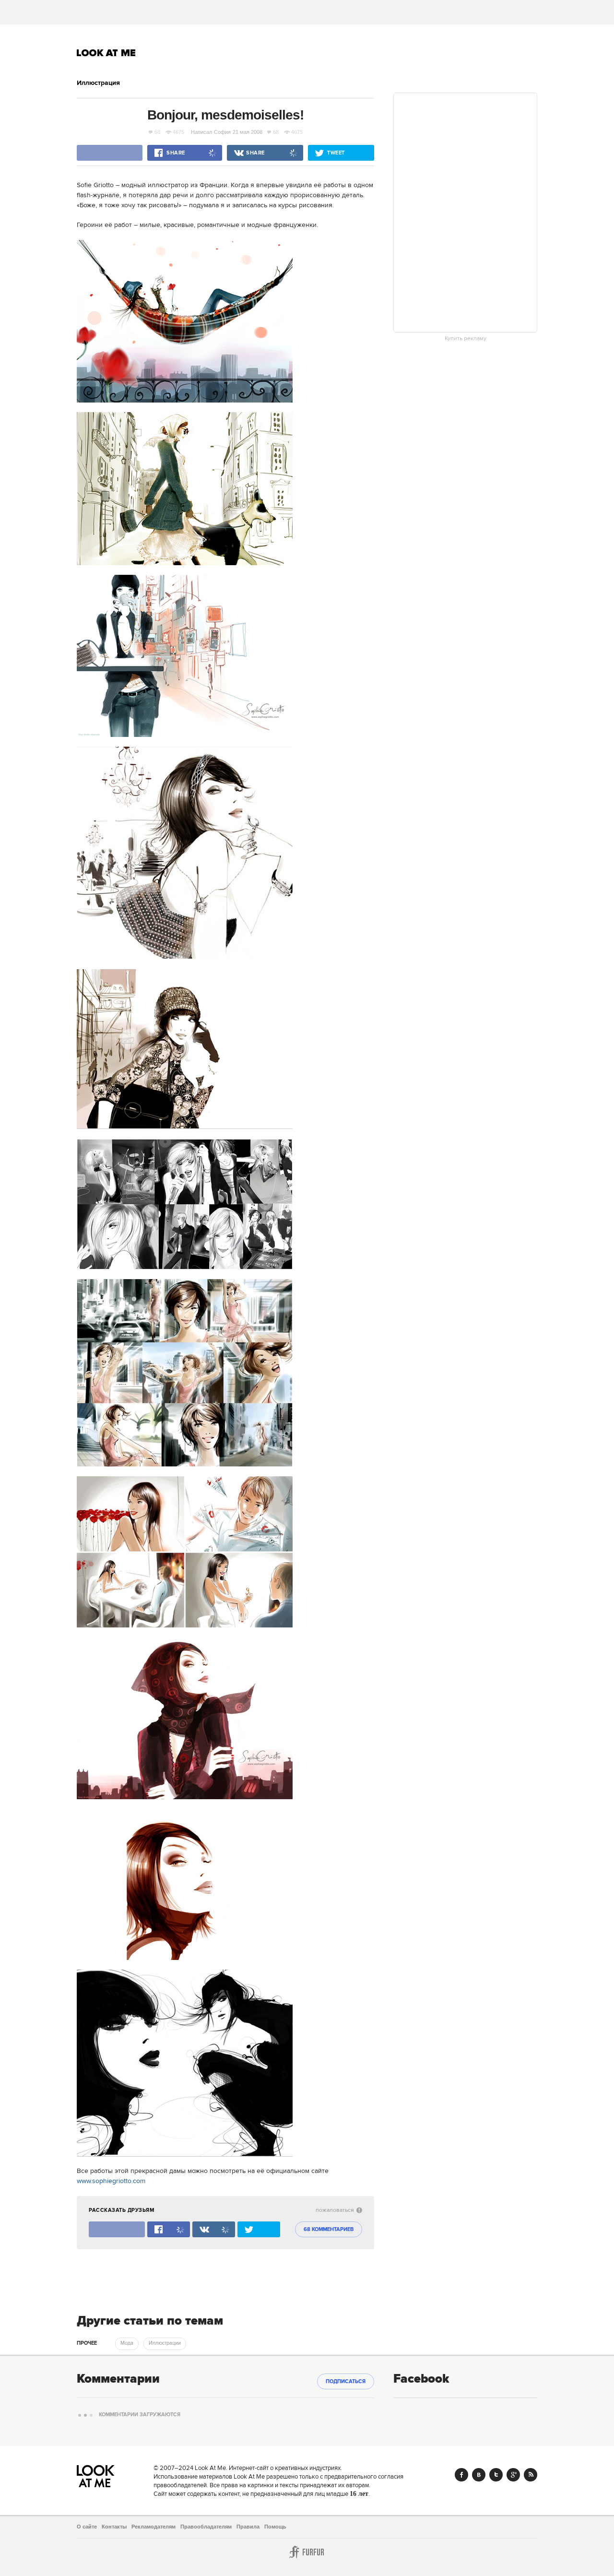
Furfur (307, 2552)
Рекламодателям (153, 2527)
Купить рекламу (466, 339)
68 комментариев (329, 2230)
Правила (248, 2527)
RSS (531, 2475)
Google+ (513, 2475)
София (222, 132)
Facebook (461, 2475)
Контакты (114, 2527)
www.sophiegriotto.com (111, 2181)
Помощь (275, 2527)
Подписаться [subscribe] (346, 2382)
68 (157, 132)
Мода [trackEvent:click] (127, 2343)
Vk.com (479, 2475)
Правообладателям (206, 2527)
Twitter (496, 2475)
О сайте (87, 2527)
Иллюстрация (98, 83)
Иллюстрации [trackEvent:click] (165, 2343)
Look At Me (106, 53)
